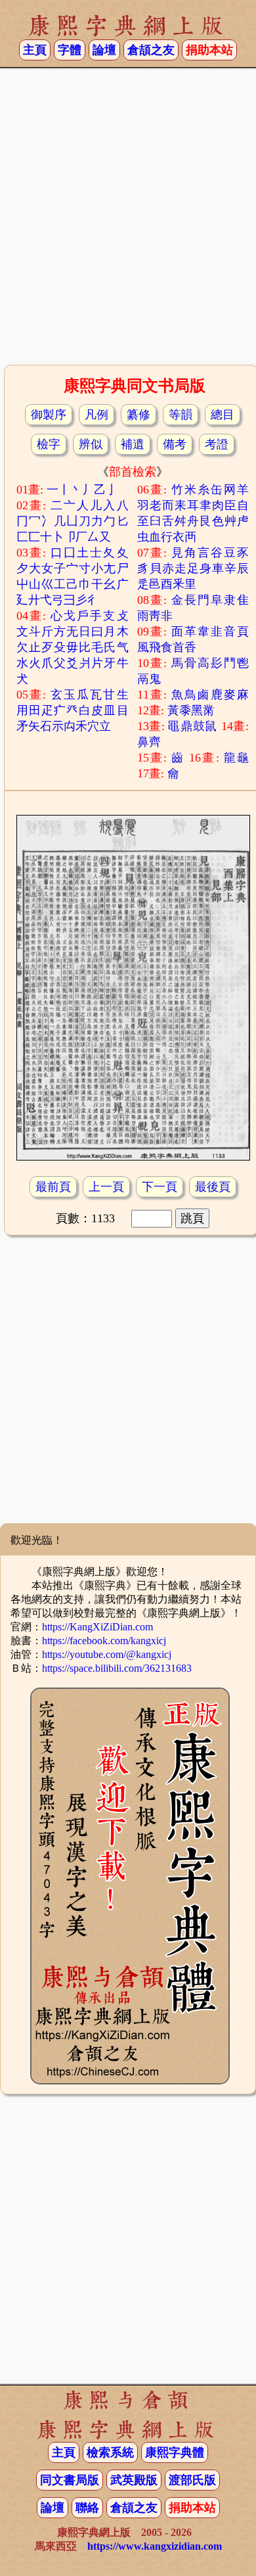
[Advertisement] (128, 221)
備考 (175, 444)
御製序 (49, 415)
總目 (223, 415)
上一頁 (106, 1187)
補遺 (133, 444)
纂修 (139, 415)
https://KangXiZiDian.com (97, 1627)
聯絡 (87, 2508)
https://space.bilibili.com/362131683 (117, 1668)
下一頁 (160, 1187)
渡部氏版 (192, 2480)
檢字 (49, 444)
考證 (217, 444)
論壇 (104, 50)
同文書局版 (70, 2480)
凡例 (96, 415)
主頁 (35, 50)
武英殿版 (134, 2480)
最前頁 (53, 1187)
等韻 (181, 415)
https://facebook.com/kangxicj (104, 1641)
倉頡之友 (151, 50)
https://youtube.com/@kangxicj (107, 1654)
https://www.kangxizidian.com (155, 2546)
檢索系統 (110, 2452)
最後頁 (213, 1187)
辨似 (91, 444)
